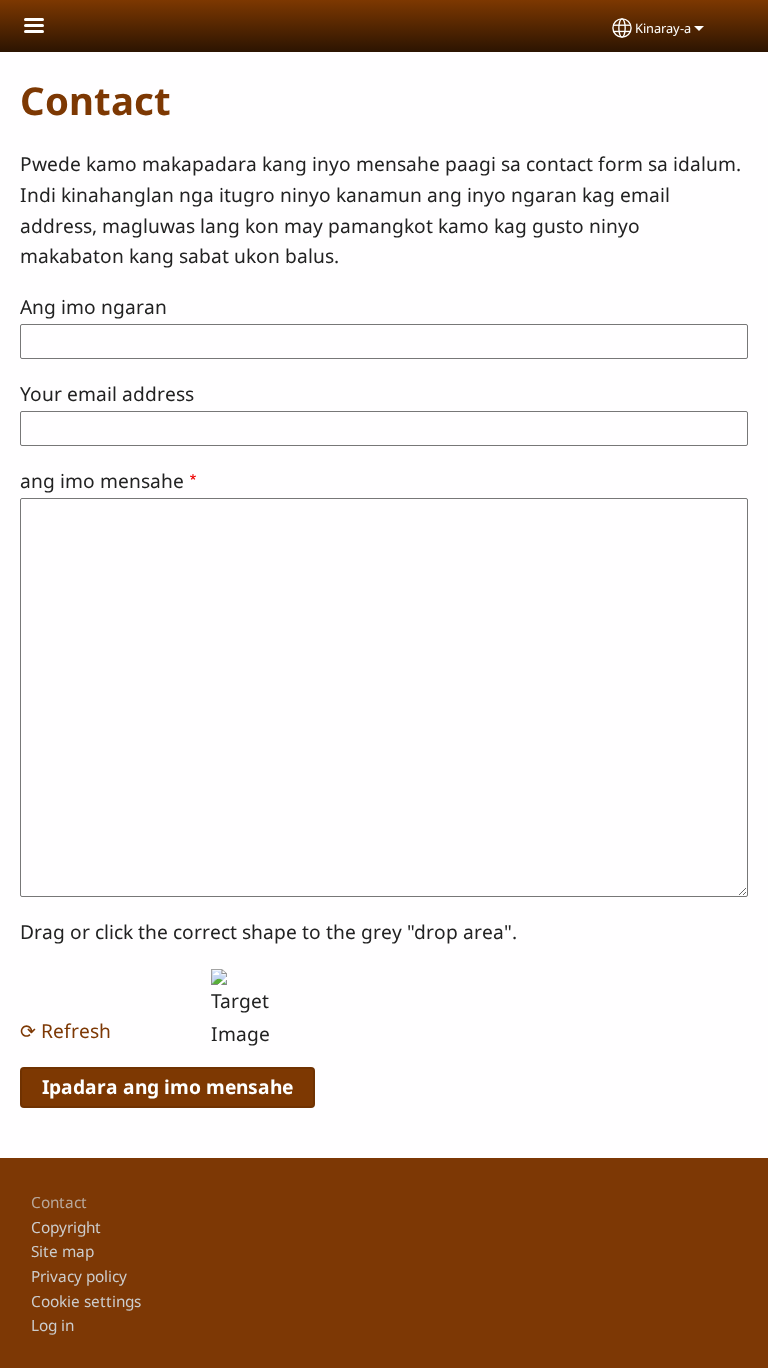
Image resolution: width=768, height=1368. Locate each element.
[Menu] (46, 27)
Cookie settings (86, 1301)
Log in (52, 1325)
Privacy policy (79, 1276)
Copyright (66, 1227)
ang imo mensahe (102, 480)
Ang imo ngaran (93, 306)
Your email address (107, 393)
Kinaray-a (663, 28)
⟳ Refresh (65, 1030)
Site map (62, 1251)
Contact (59, 1202)
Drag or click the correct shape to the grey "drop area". (268, 931)
